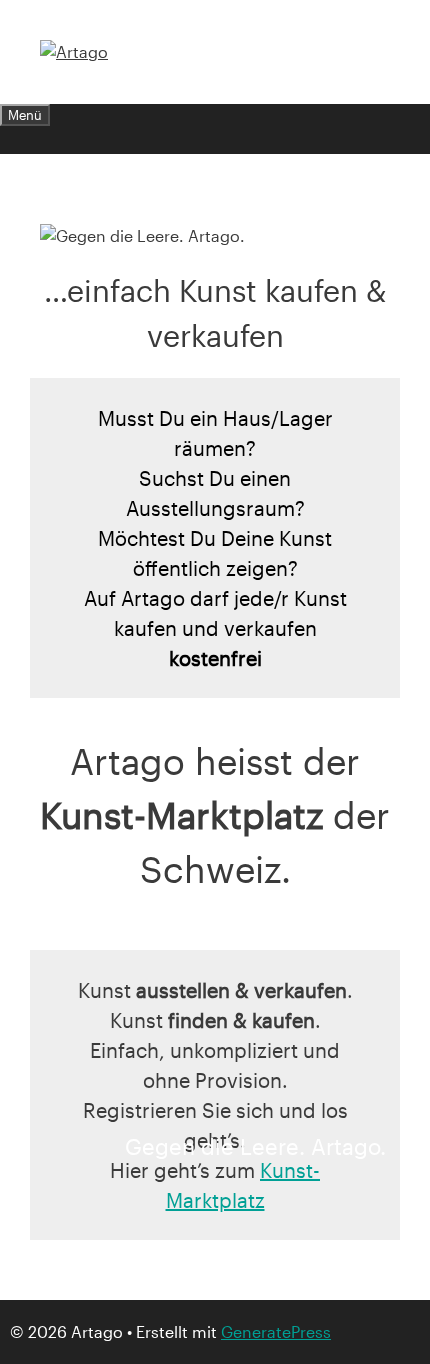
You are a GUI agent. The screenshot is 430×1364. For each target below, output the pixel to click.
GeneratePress (276, 1331)
